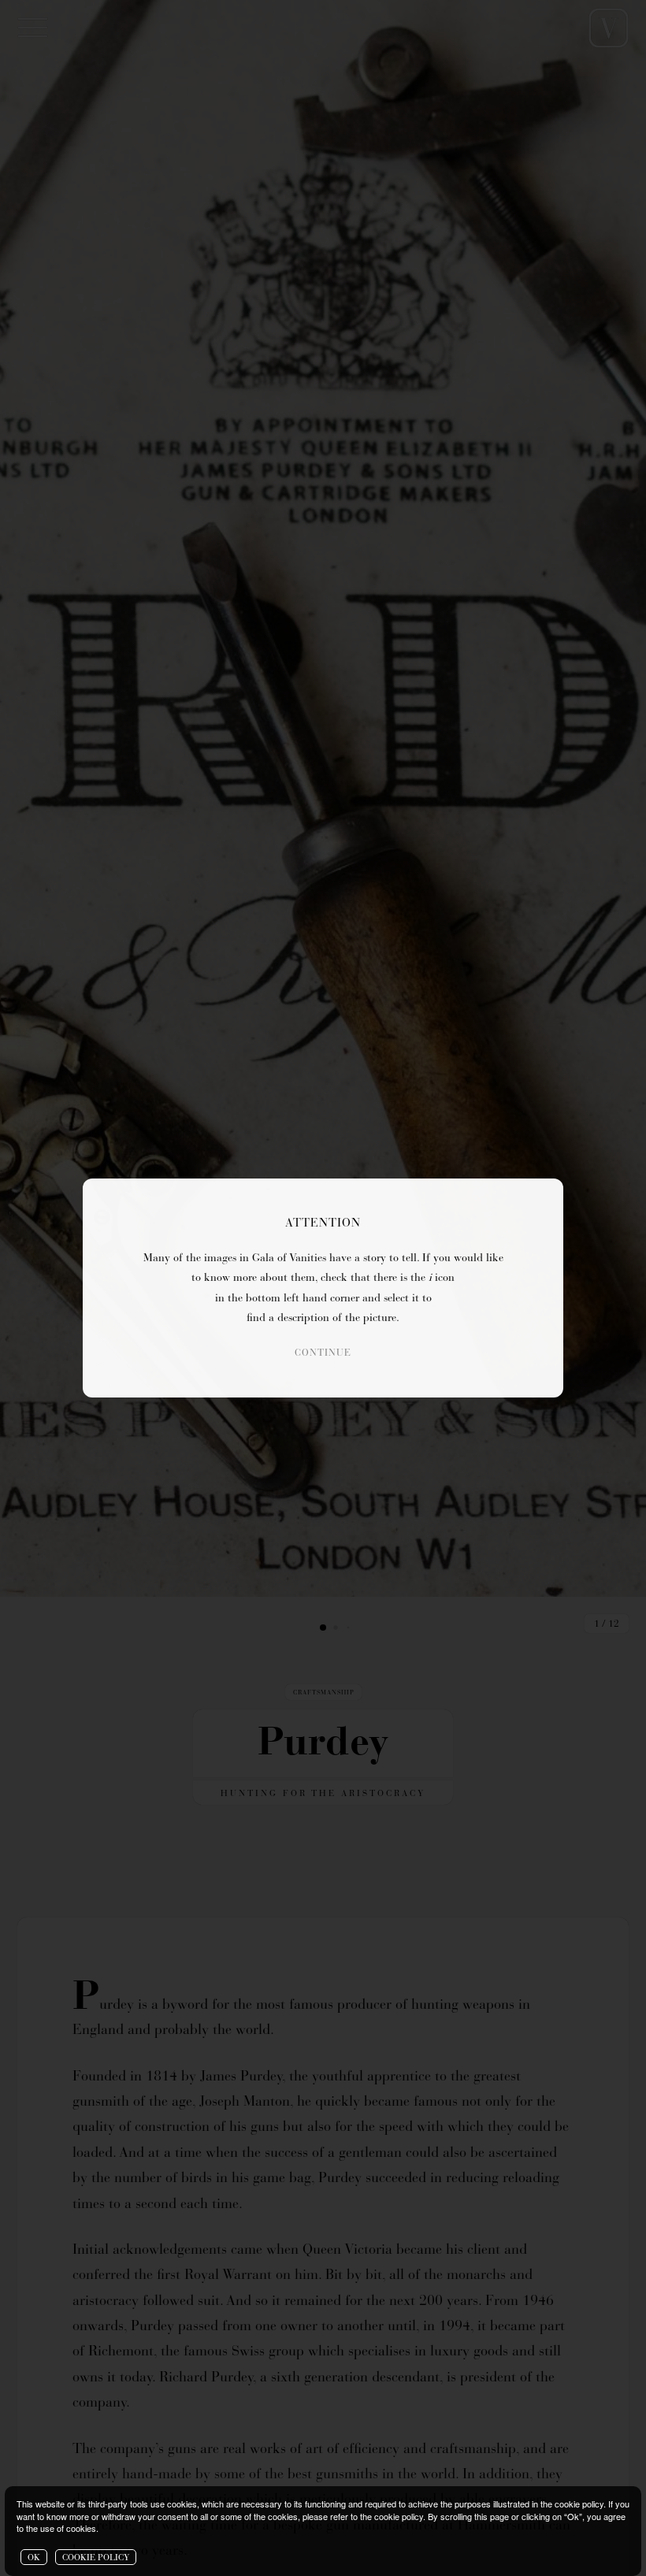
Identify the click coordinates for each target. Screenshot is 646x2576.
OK (34, 2558)
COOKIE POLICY (96, 2558)
